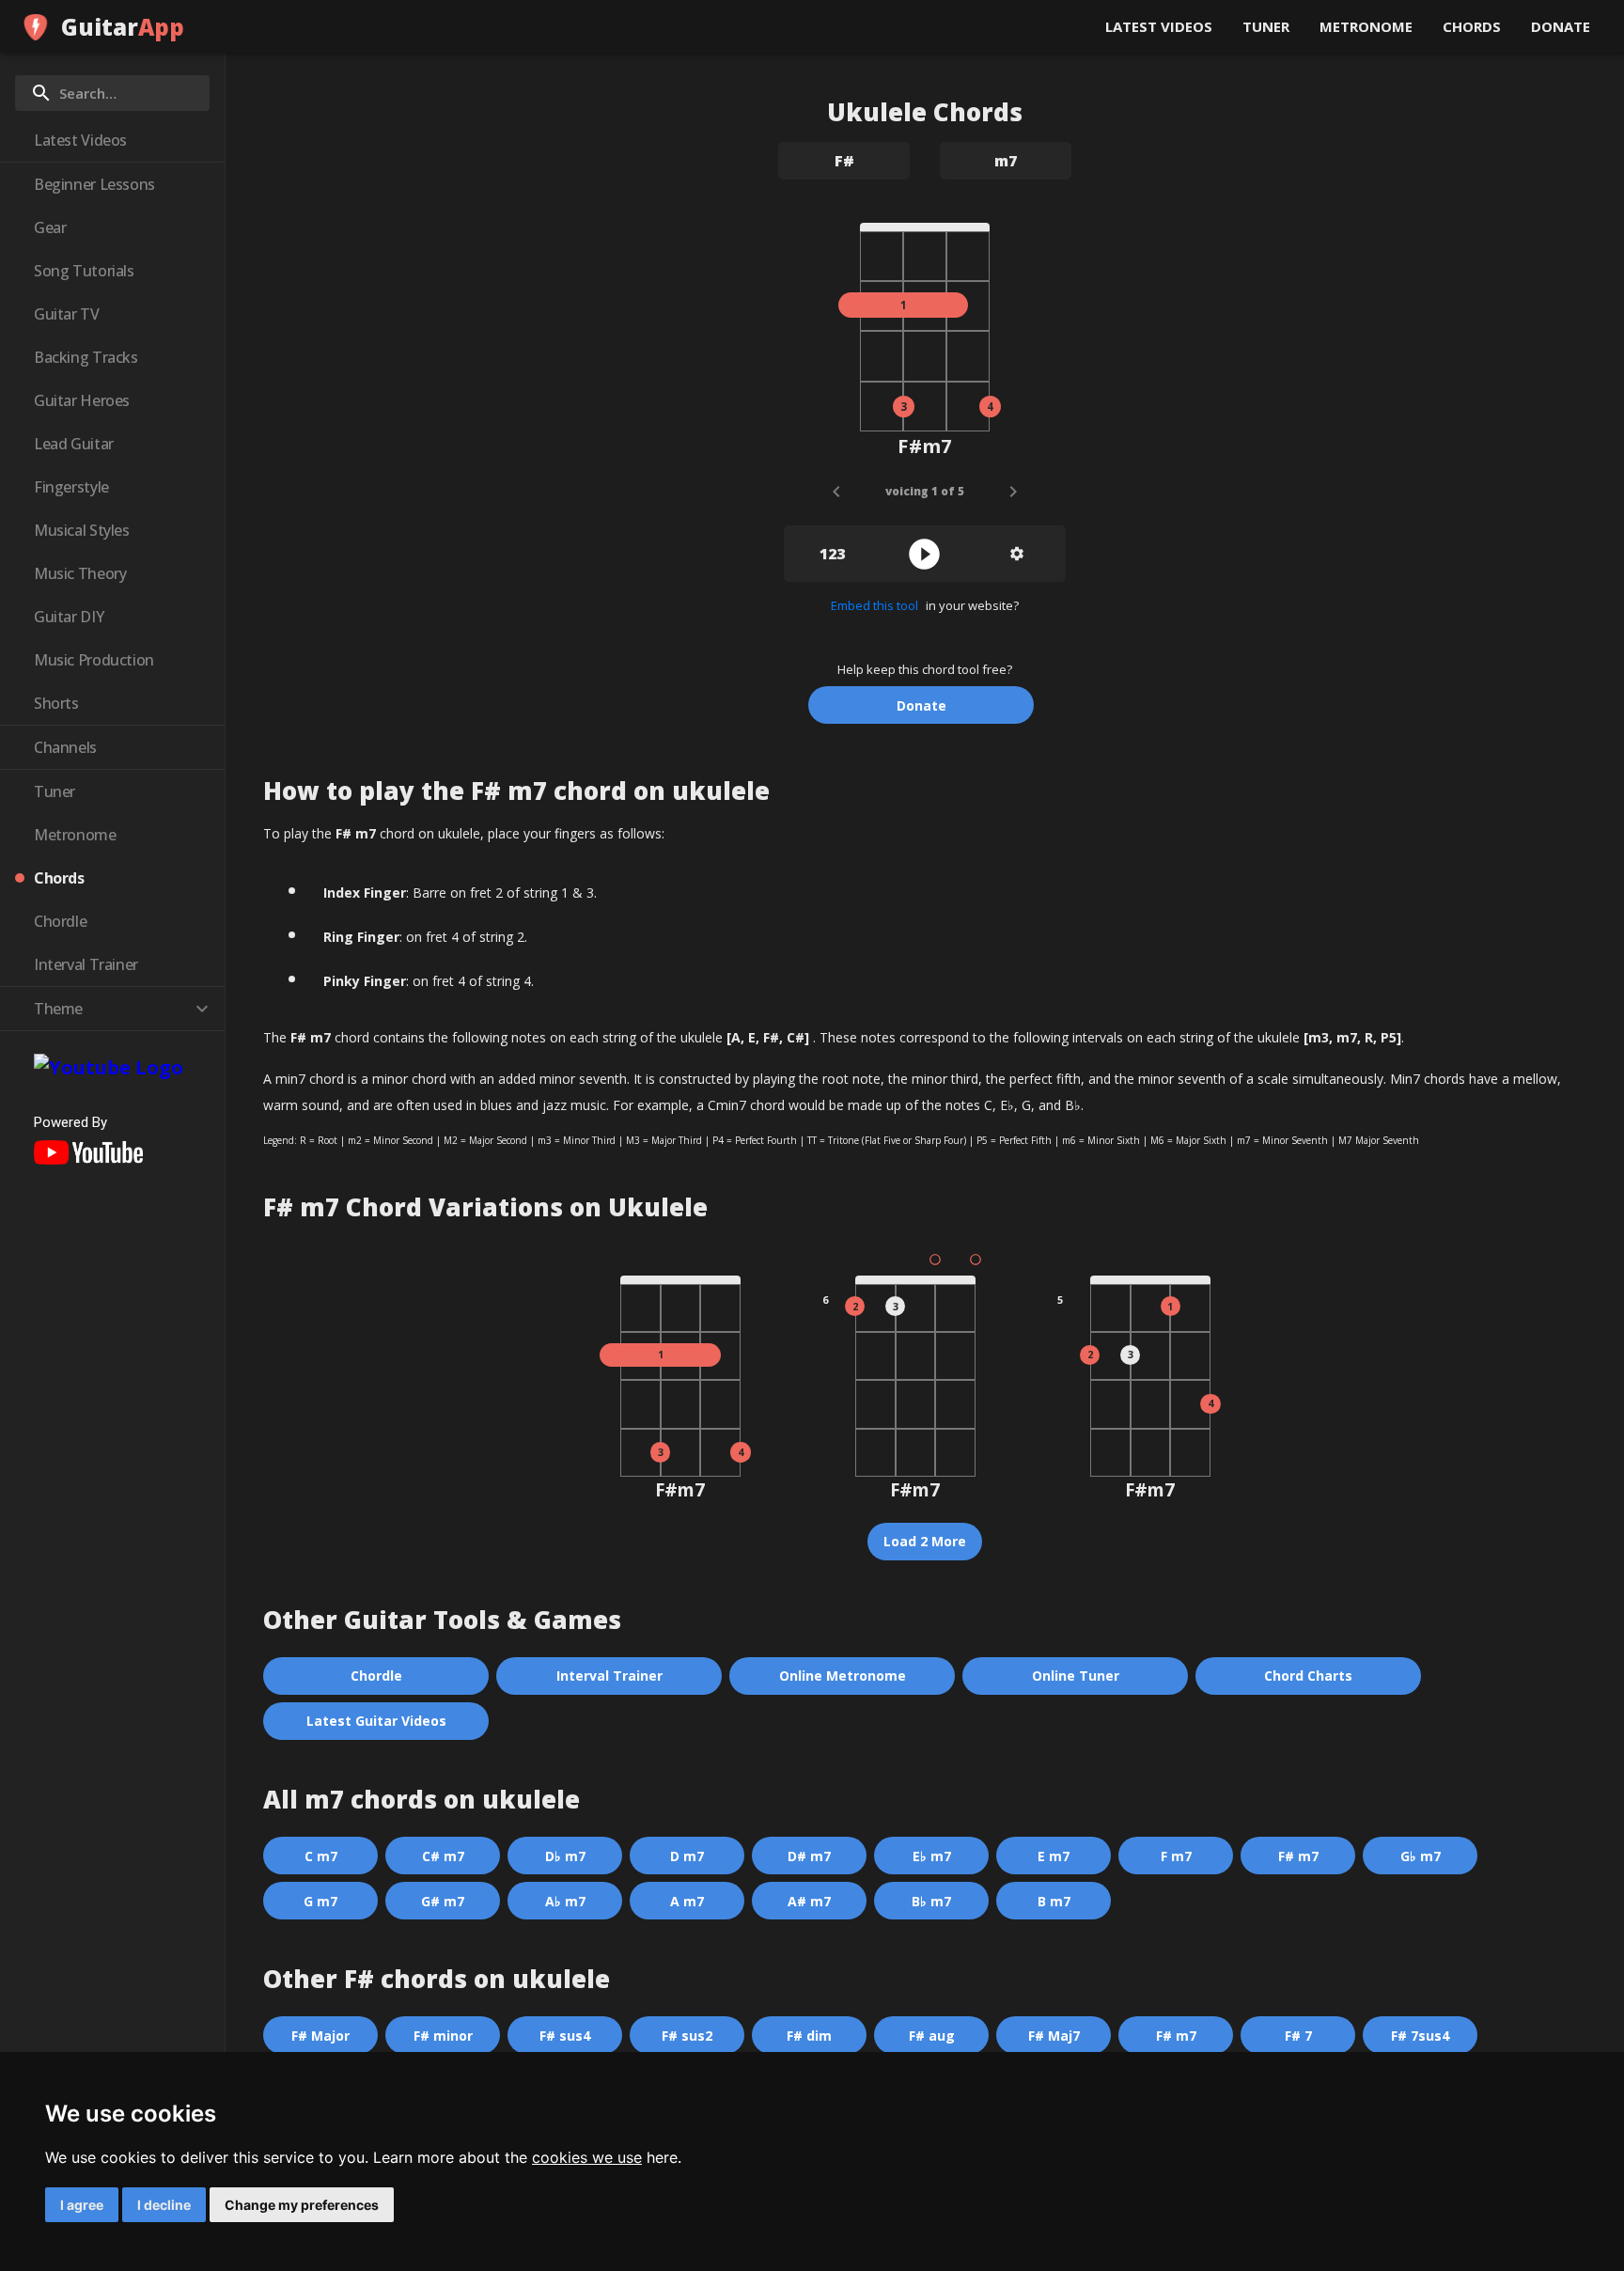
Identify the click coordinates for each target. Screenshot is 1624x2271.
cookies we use (587, 2157)
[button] (112, 140)
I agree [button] (82, 2205)
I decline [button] (164, 2205)
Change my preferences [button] (302, 2205)
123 (832, 554)
